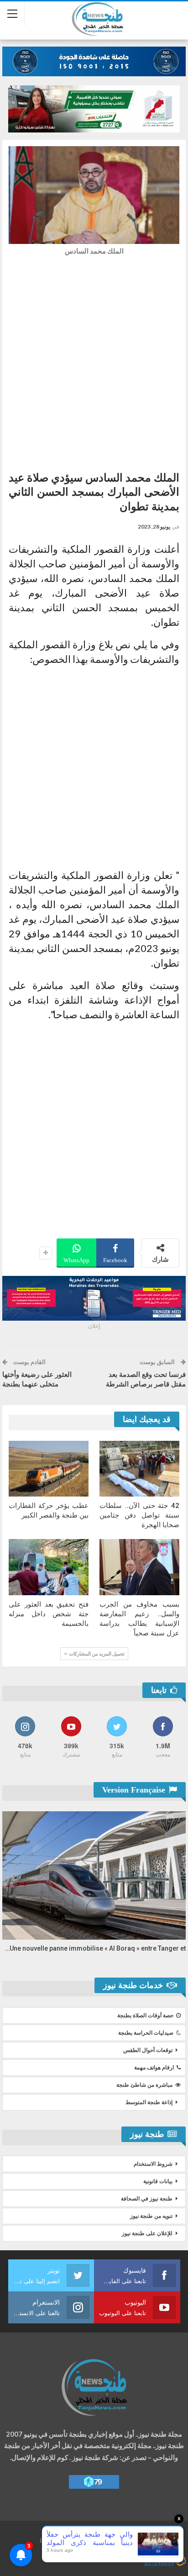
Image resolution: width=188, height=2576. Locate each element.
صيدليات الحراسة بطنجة (146, 2033)
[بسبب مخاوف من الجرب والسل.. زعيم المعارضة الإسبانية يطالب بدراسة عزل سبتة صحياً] (139, 1567)
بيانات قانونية (158, 2181)
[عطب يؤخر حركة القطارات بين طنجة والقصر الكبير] (49, 1469)
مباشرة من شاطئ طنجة (144, 2085)
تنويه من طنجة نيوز (151, 2216)
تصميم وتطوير (101, 2552)
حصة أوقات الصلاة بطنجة (145, 2015)
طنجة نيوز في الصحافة (147, 2199)
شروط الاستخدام (153, 2164)
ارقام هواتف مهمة (154, 2068)
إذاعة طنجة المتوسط (149, 2102)
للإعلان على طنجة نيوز (147, 2233)
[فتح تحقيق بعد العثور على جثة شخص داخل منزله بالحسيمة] (49, 1567)
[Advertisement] (94, 361)
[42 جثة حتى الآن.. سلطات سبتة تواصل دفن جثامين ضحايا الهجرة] (139, 1469)
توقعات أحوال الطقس (148, 2050)
